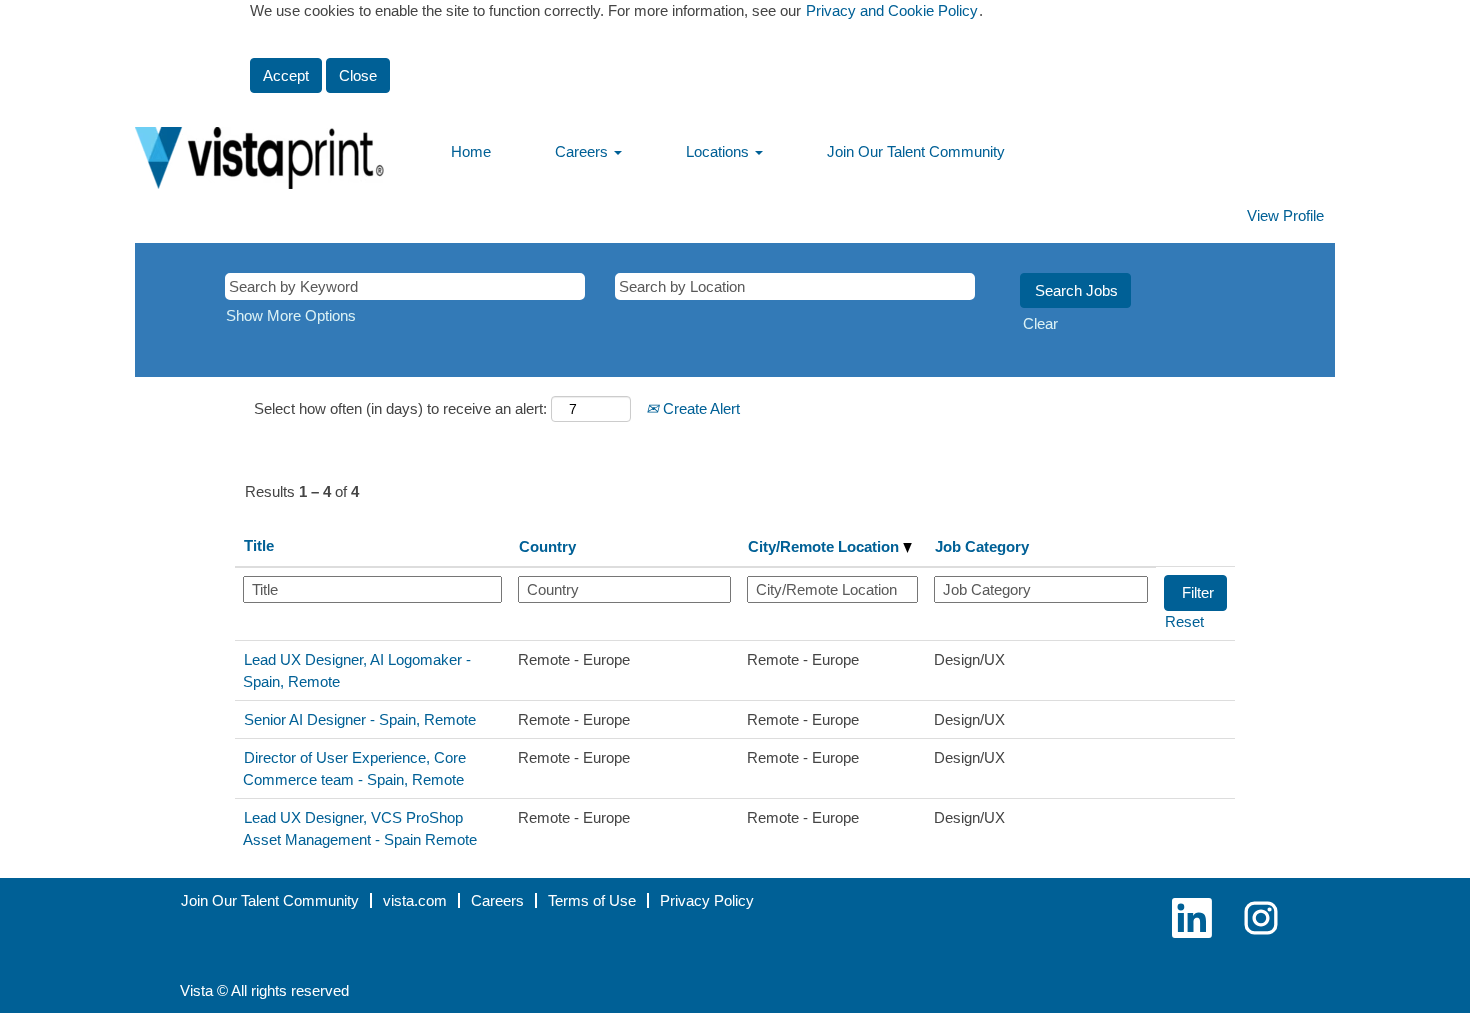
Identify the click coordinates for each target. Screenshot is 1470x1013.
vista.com (415, 900)
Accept (286, 75)
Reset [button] (1184, 621)
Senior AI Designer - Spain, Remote (360, 719)
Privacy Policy (707, 900)
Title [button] (259, 545)
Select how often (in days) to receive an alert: (400, 408)
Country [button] (547, 546)
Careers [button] (583, 151)
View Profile (1285, 215)
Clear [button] (1040, 323)
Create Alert (699, 408)
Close (358, 75)
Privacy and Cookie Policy (892, 10)
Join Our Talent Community (916, 151)
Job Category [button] (982, 546)
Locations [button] (719, 151)
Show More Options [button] (291, 315)
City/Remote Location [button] (825, 546)
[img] (285, 143)
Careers (497, 900)
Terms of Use (592, 900)
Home (471, 151)
